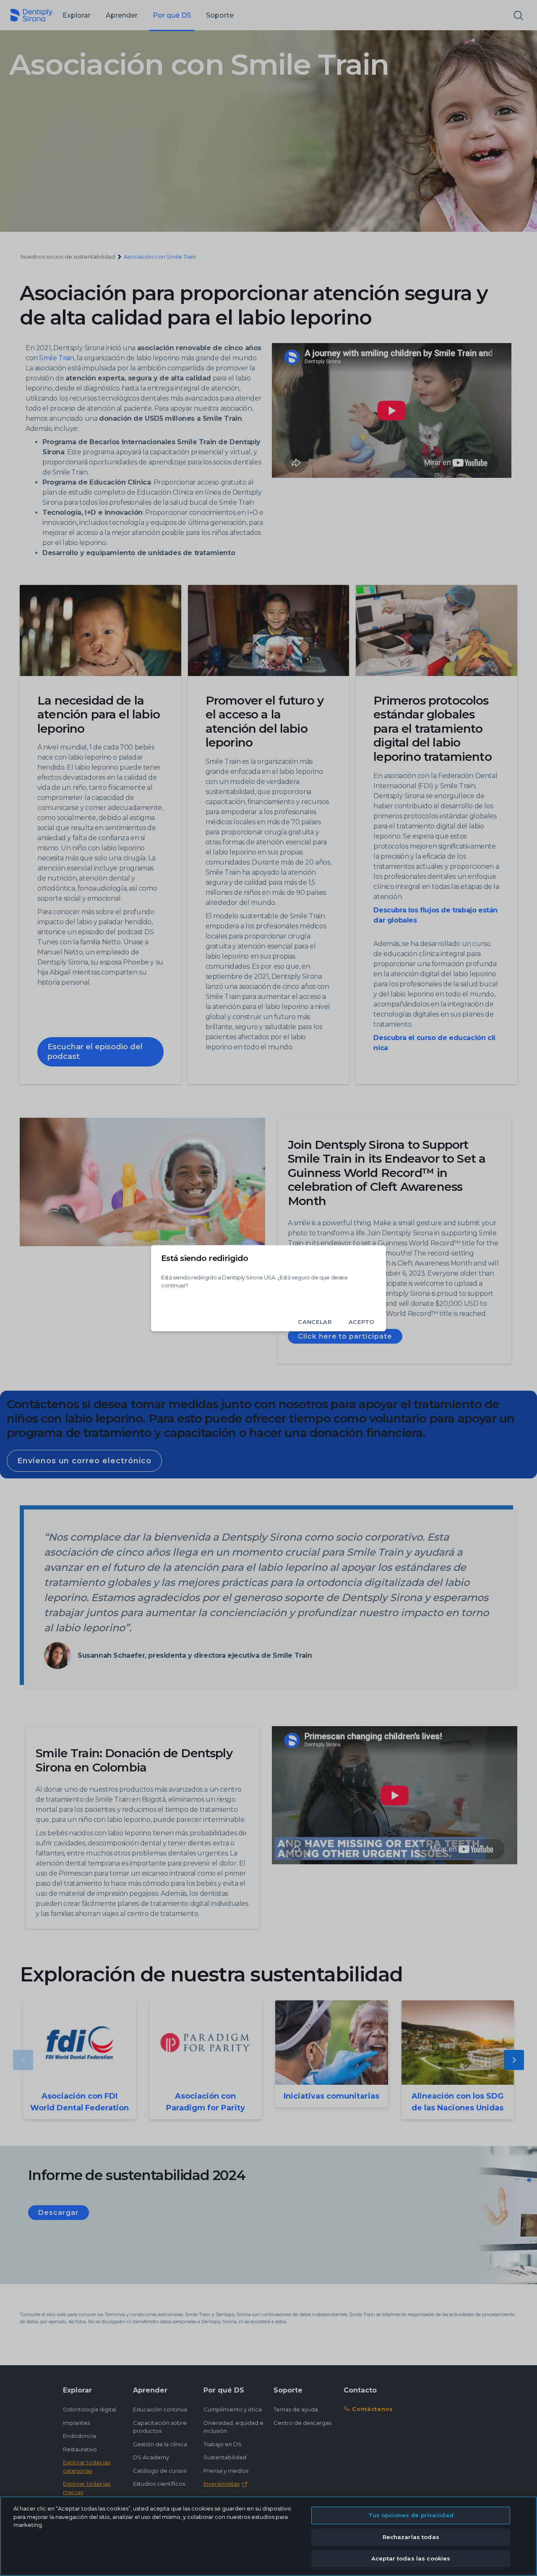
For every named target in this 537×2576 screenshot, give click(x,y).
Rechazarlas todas (411, 2537)
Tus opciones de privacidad (411, 2515)
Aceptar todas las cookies (411, 2558)
